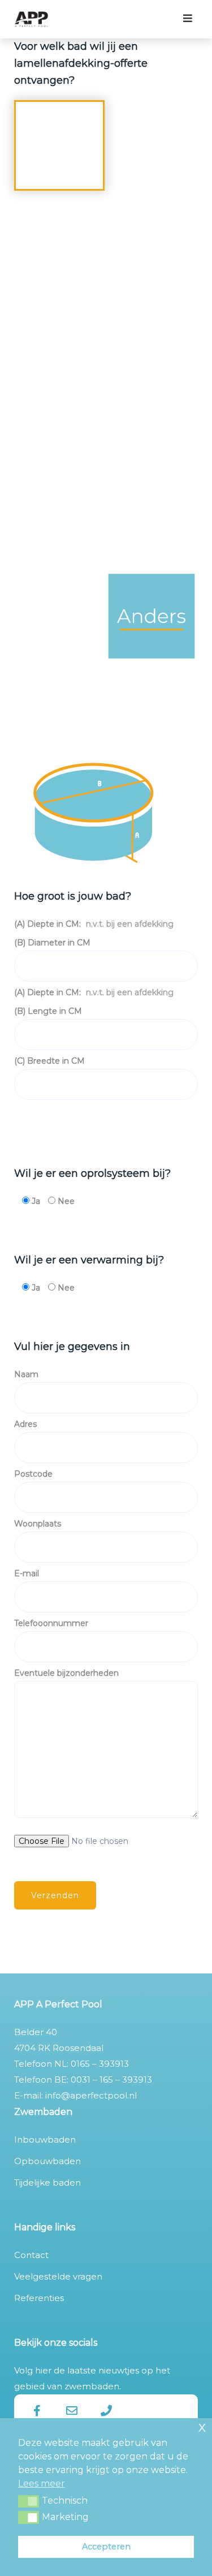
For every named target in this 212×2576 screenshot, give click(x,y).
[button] (29, 2501)
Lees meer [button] (42, 2483)
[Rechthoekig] (152, 158)
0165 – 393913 (100, 2064)
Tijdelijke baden (47, 2182)
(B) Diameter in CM (52, 943)
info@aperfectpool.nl (91, 2095)
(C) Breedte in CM (49, 1061)
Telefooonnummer (51, 1623)
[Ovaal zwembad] (60, 511)
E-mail (27, 1573)
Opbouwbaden (47, 2161)
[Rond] (60, 158)
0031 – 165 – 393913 (111, 2080)
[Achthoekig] (60, 628)
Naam (26, 1374)
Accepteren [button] (106, 2547)
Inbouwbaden (45, 2140)
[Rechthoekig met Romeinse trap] (152, 275)
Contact (31, 2255)
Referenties (39, 2298)
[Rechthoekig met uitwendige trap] (60, 275)
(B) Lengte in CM (48, 1011)
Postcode (33, 1474)
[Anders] (152, 628)
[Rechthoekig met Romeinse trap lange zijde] (152, 393)
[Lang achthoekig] (152, 511)
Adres (25, 1424)
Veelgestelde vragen (58, 2276)
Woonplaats (38, 1524)
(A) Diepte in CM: (94, 924)
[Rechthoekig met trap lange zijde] (60, 393)
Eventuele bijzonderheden (66, 1673)
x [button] (202, 2426)
